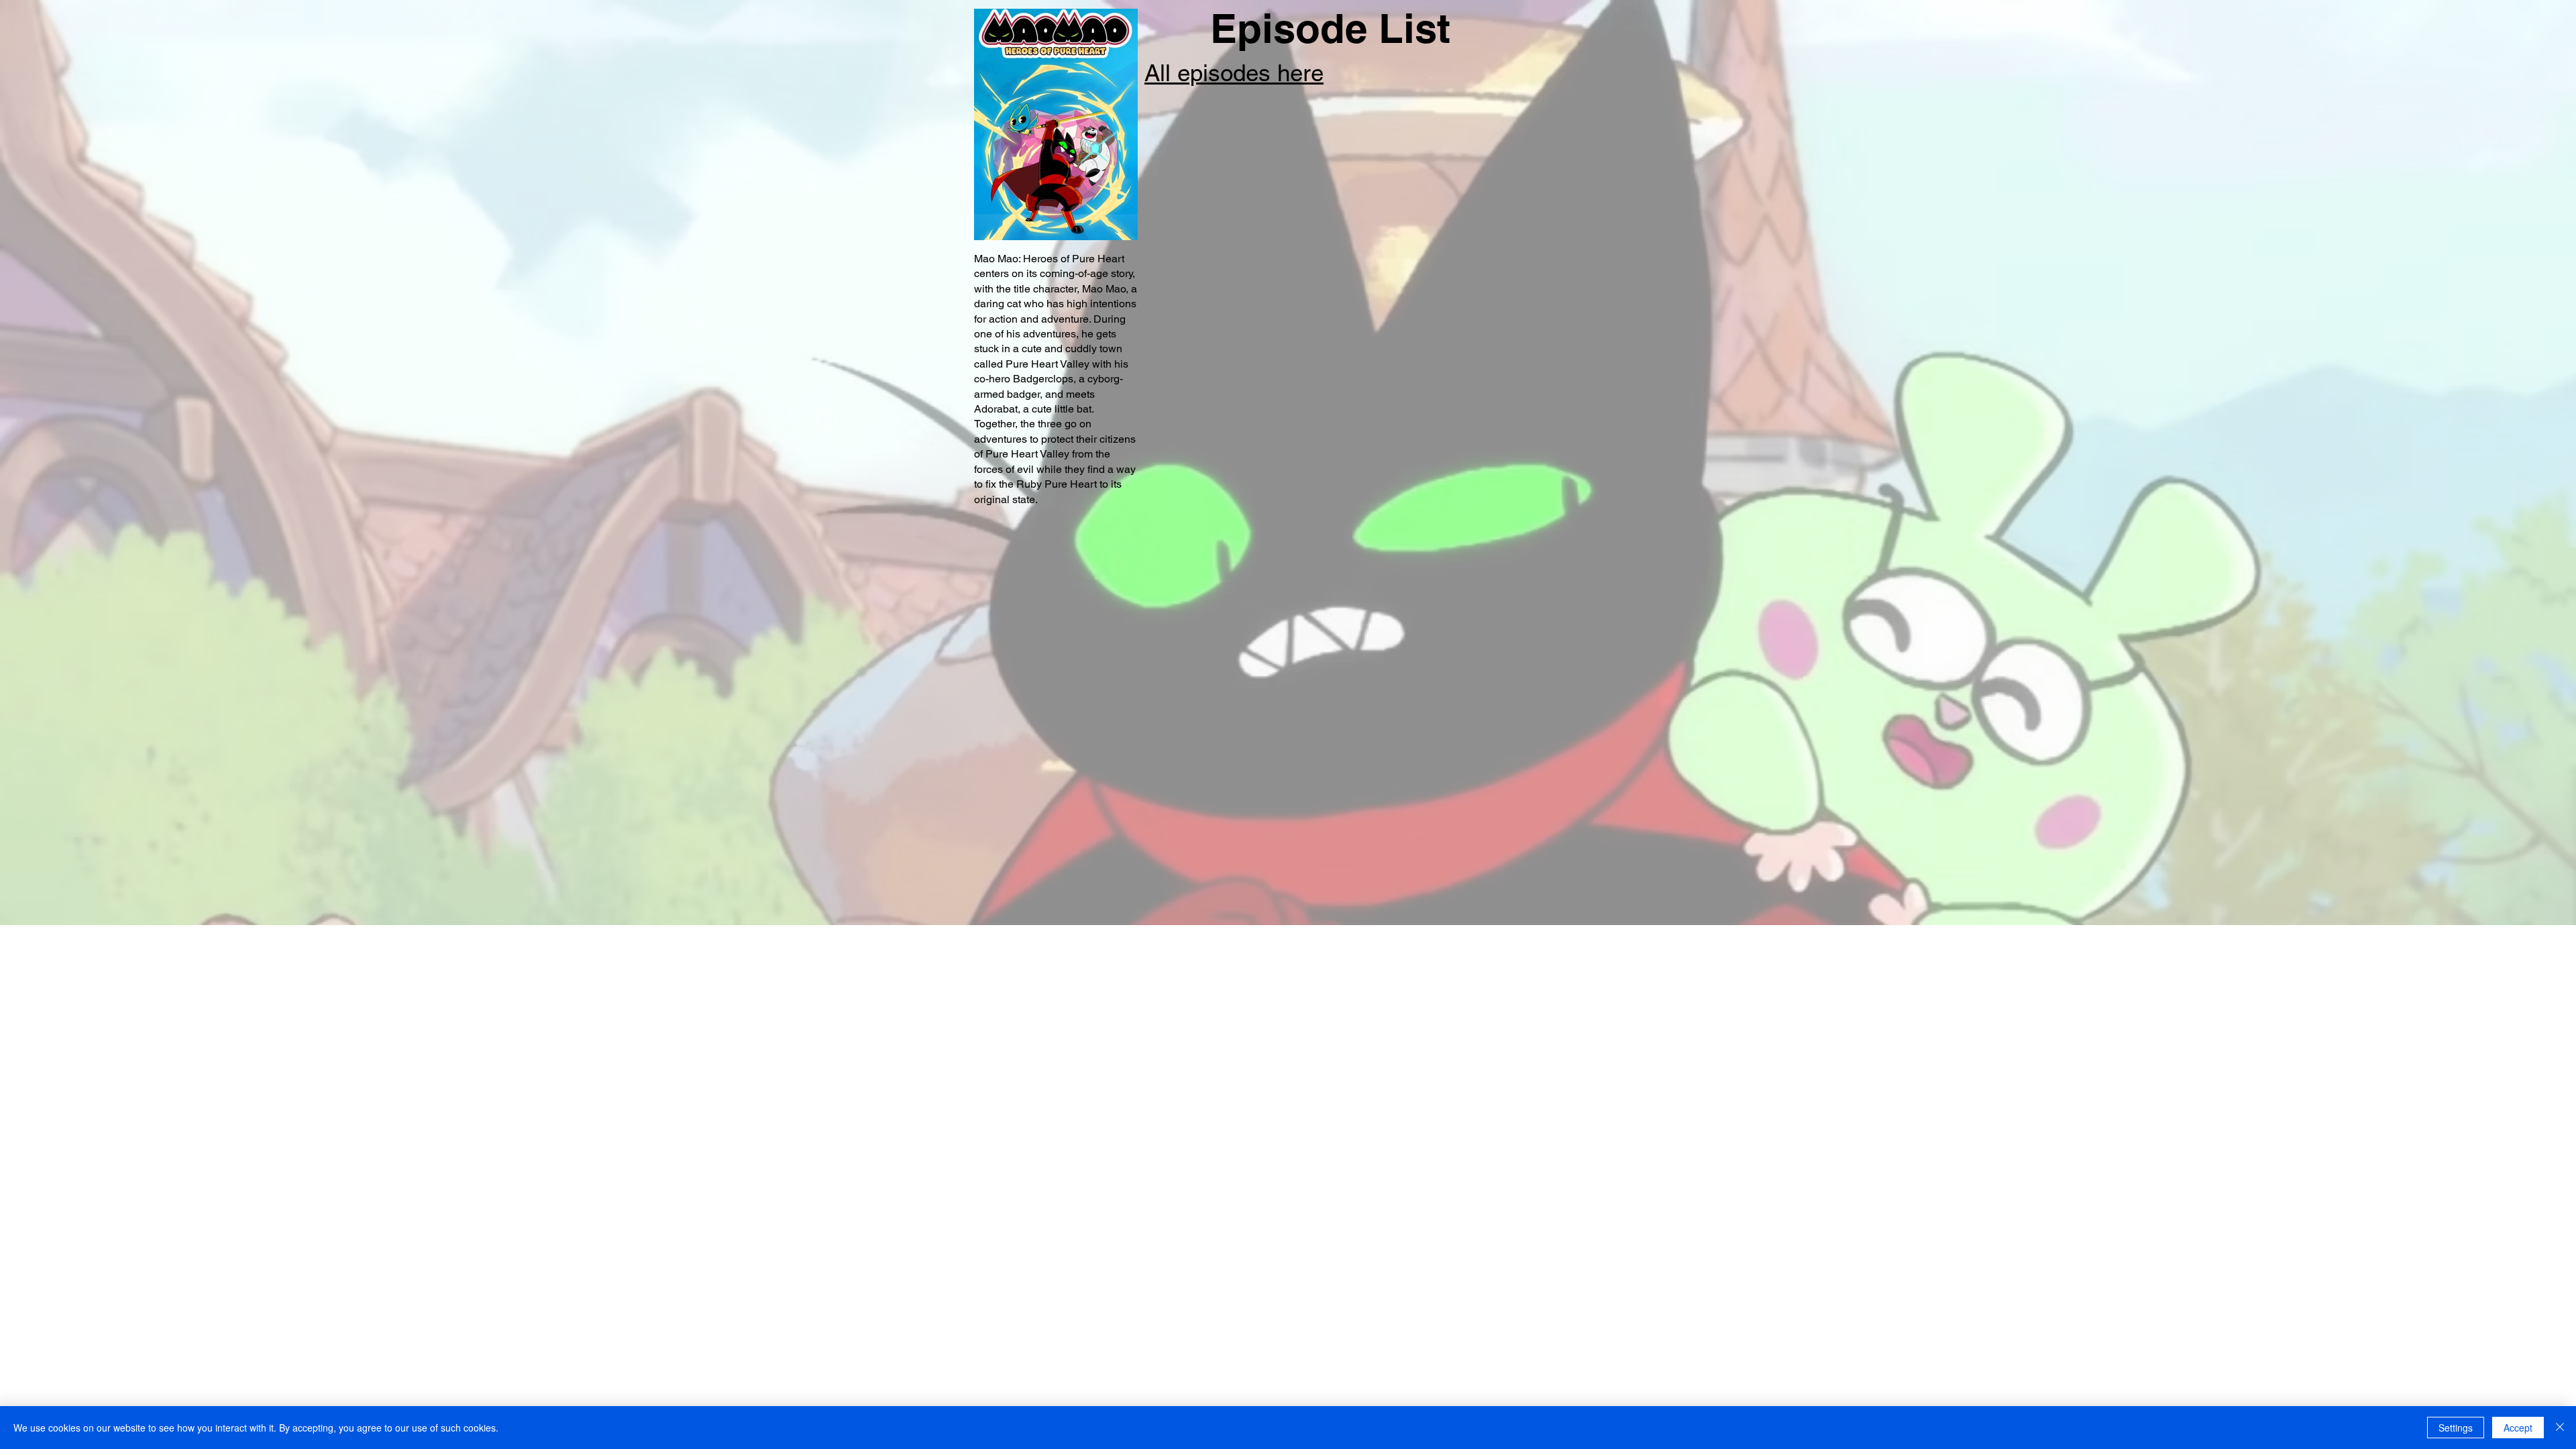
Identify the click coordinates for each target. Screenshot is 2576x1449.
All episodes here (1234, 73)
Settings (2456, 1428)
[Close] (2560, 1428)
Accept (2518, 1428)
